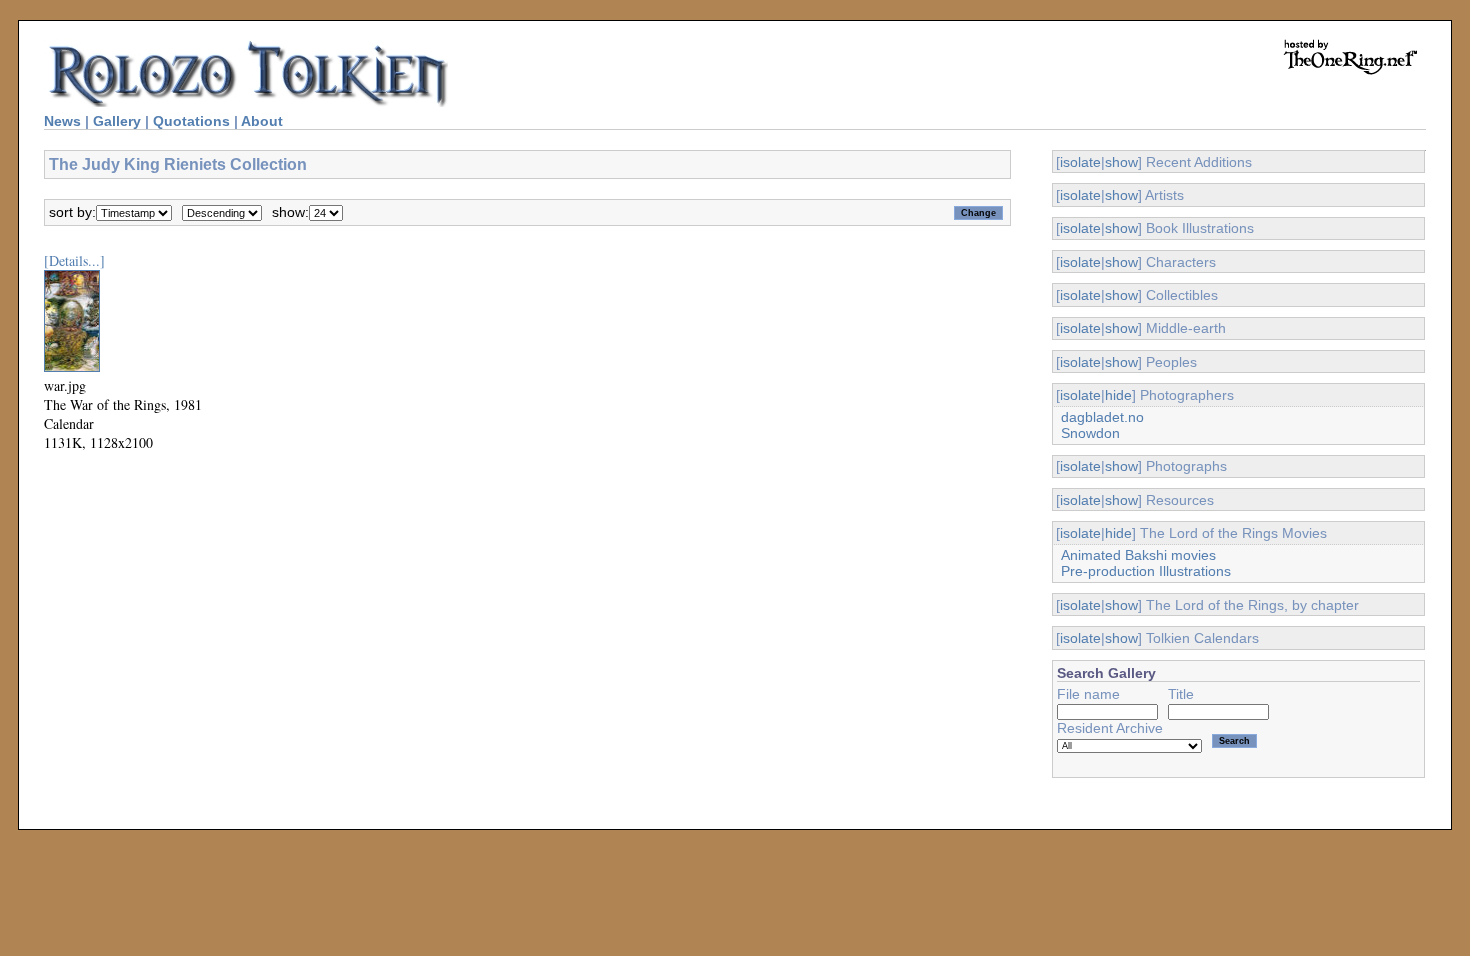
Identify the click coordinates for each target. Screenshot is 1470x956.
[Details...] (74, 260)
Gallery (117, 121)
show (1121, 162)
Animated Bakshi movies (1138, 555)
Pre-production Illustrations (1146, 571)
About (262, 121)
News (62, 121)
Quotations (191, 121)
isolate (1080, 162)
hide (1118, 395)
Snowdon (1090, 433)
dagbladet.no (1102, 417)
